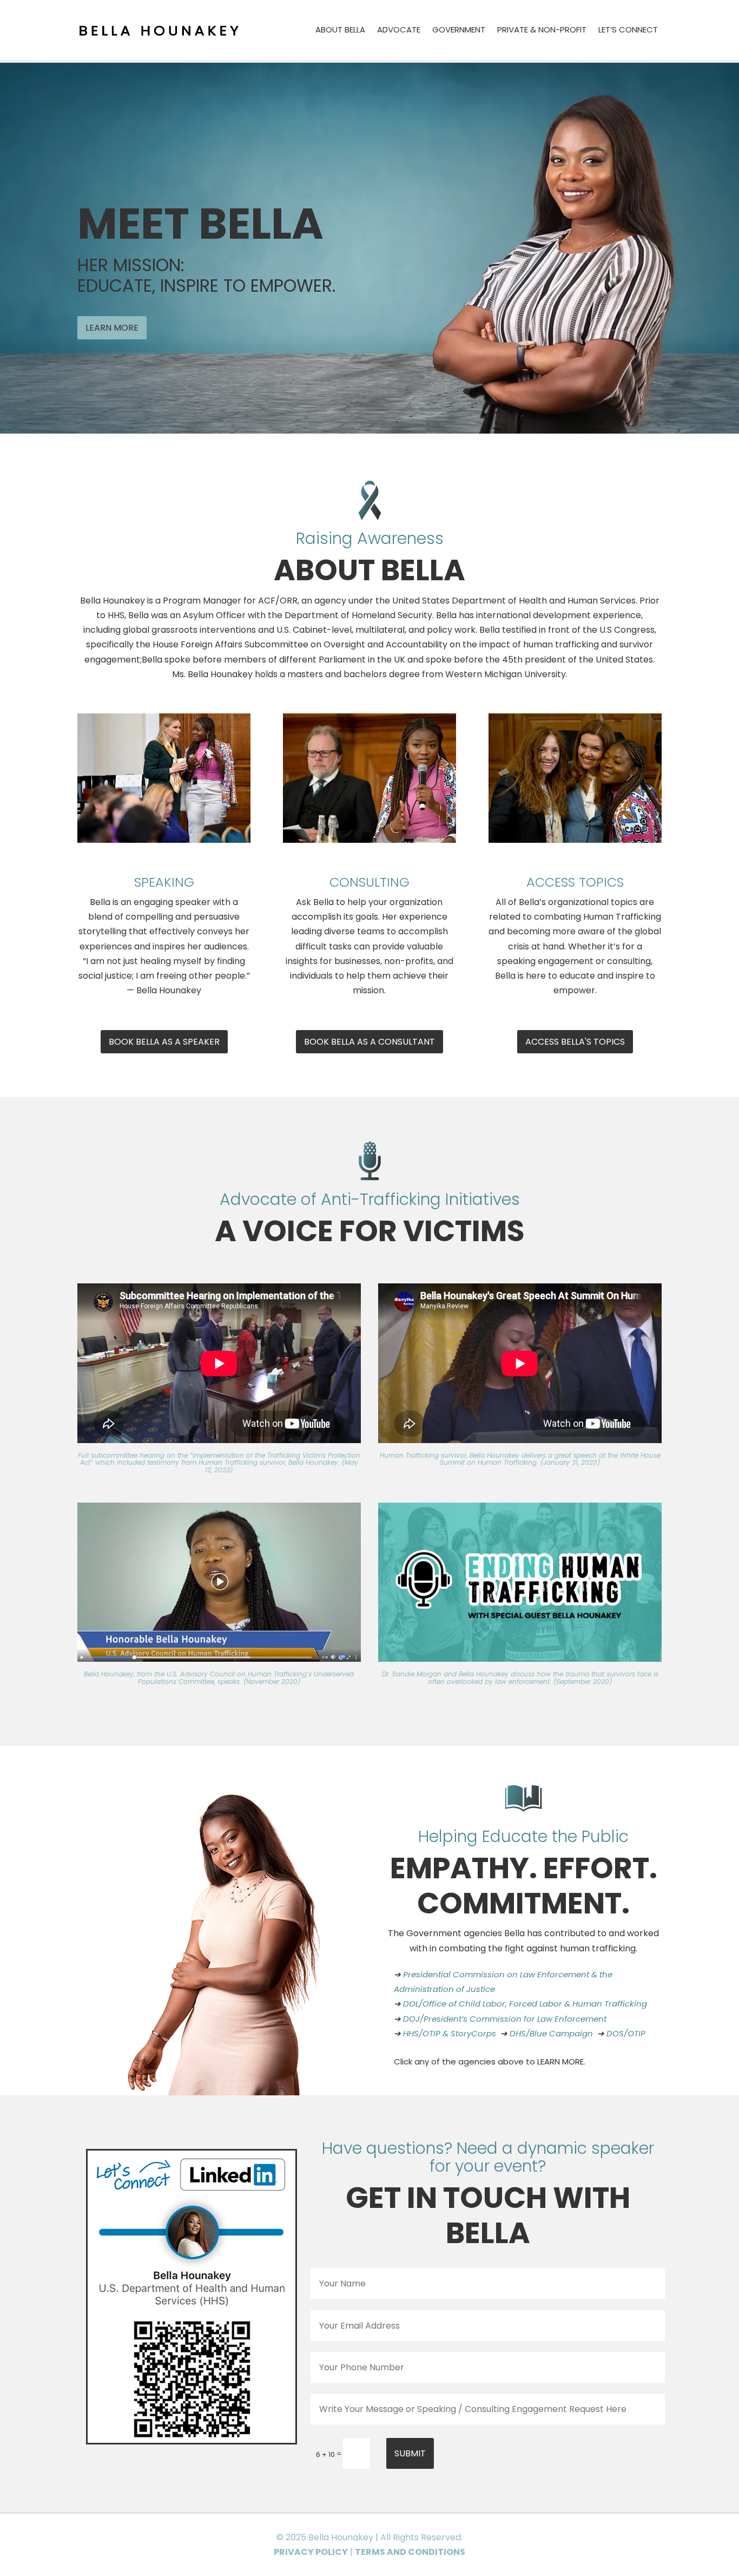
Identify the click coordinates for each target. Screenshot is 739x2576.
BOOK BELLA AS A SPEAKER (164, 1042)
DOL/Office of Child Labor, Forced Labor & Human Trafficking (525, 2004)
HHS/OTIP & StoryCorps (450, 2033)
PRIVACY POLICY (311, 2552)
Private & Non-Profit (542, 31)
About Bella (340, 31)
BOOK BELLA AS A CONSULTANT (369, 1042)
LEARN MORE (112, 328)
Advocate (399, 31)
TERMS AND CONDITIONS (410, 2552)
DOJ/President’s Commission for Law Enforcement (505, 2019)
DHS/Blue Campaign (551, 2033)
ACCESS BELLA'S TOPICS (575, 1042)
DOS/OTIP (626, 2033)
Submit (410, 2453)
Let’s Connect (628, 31)
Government (459, 31)
